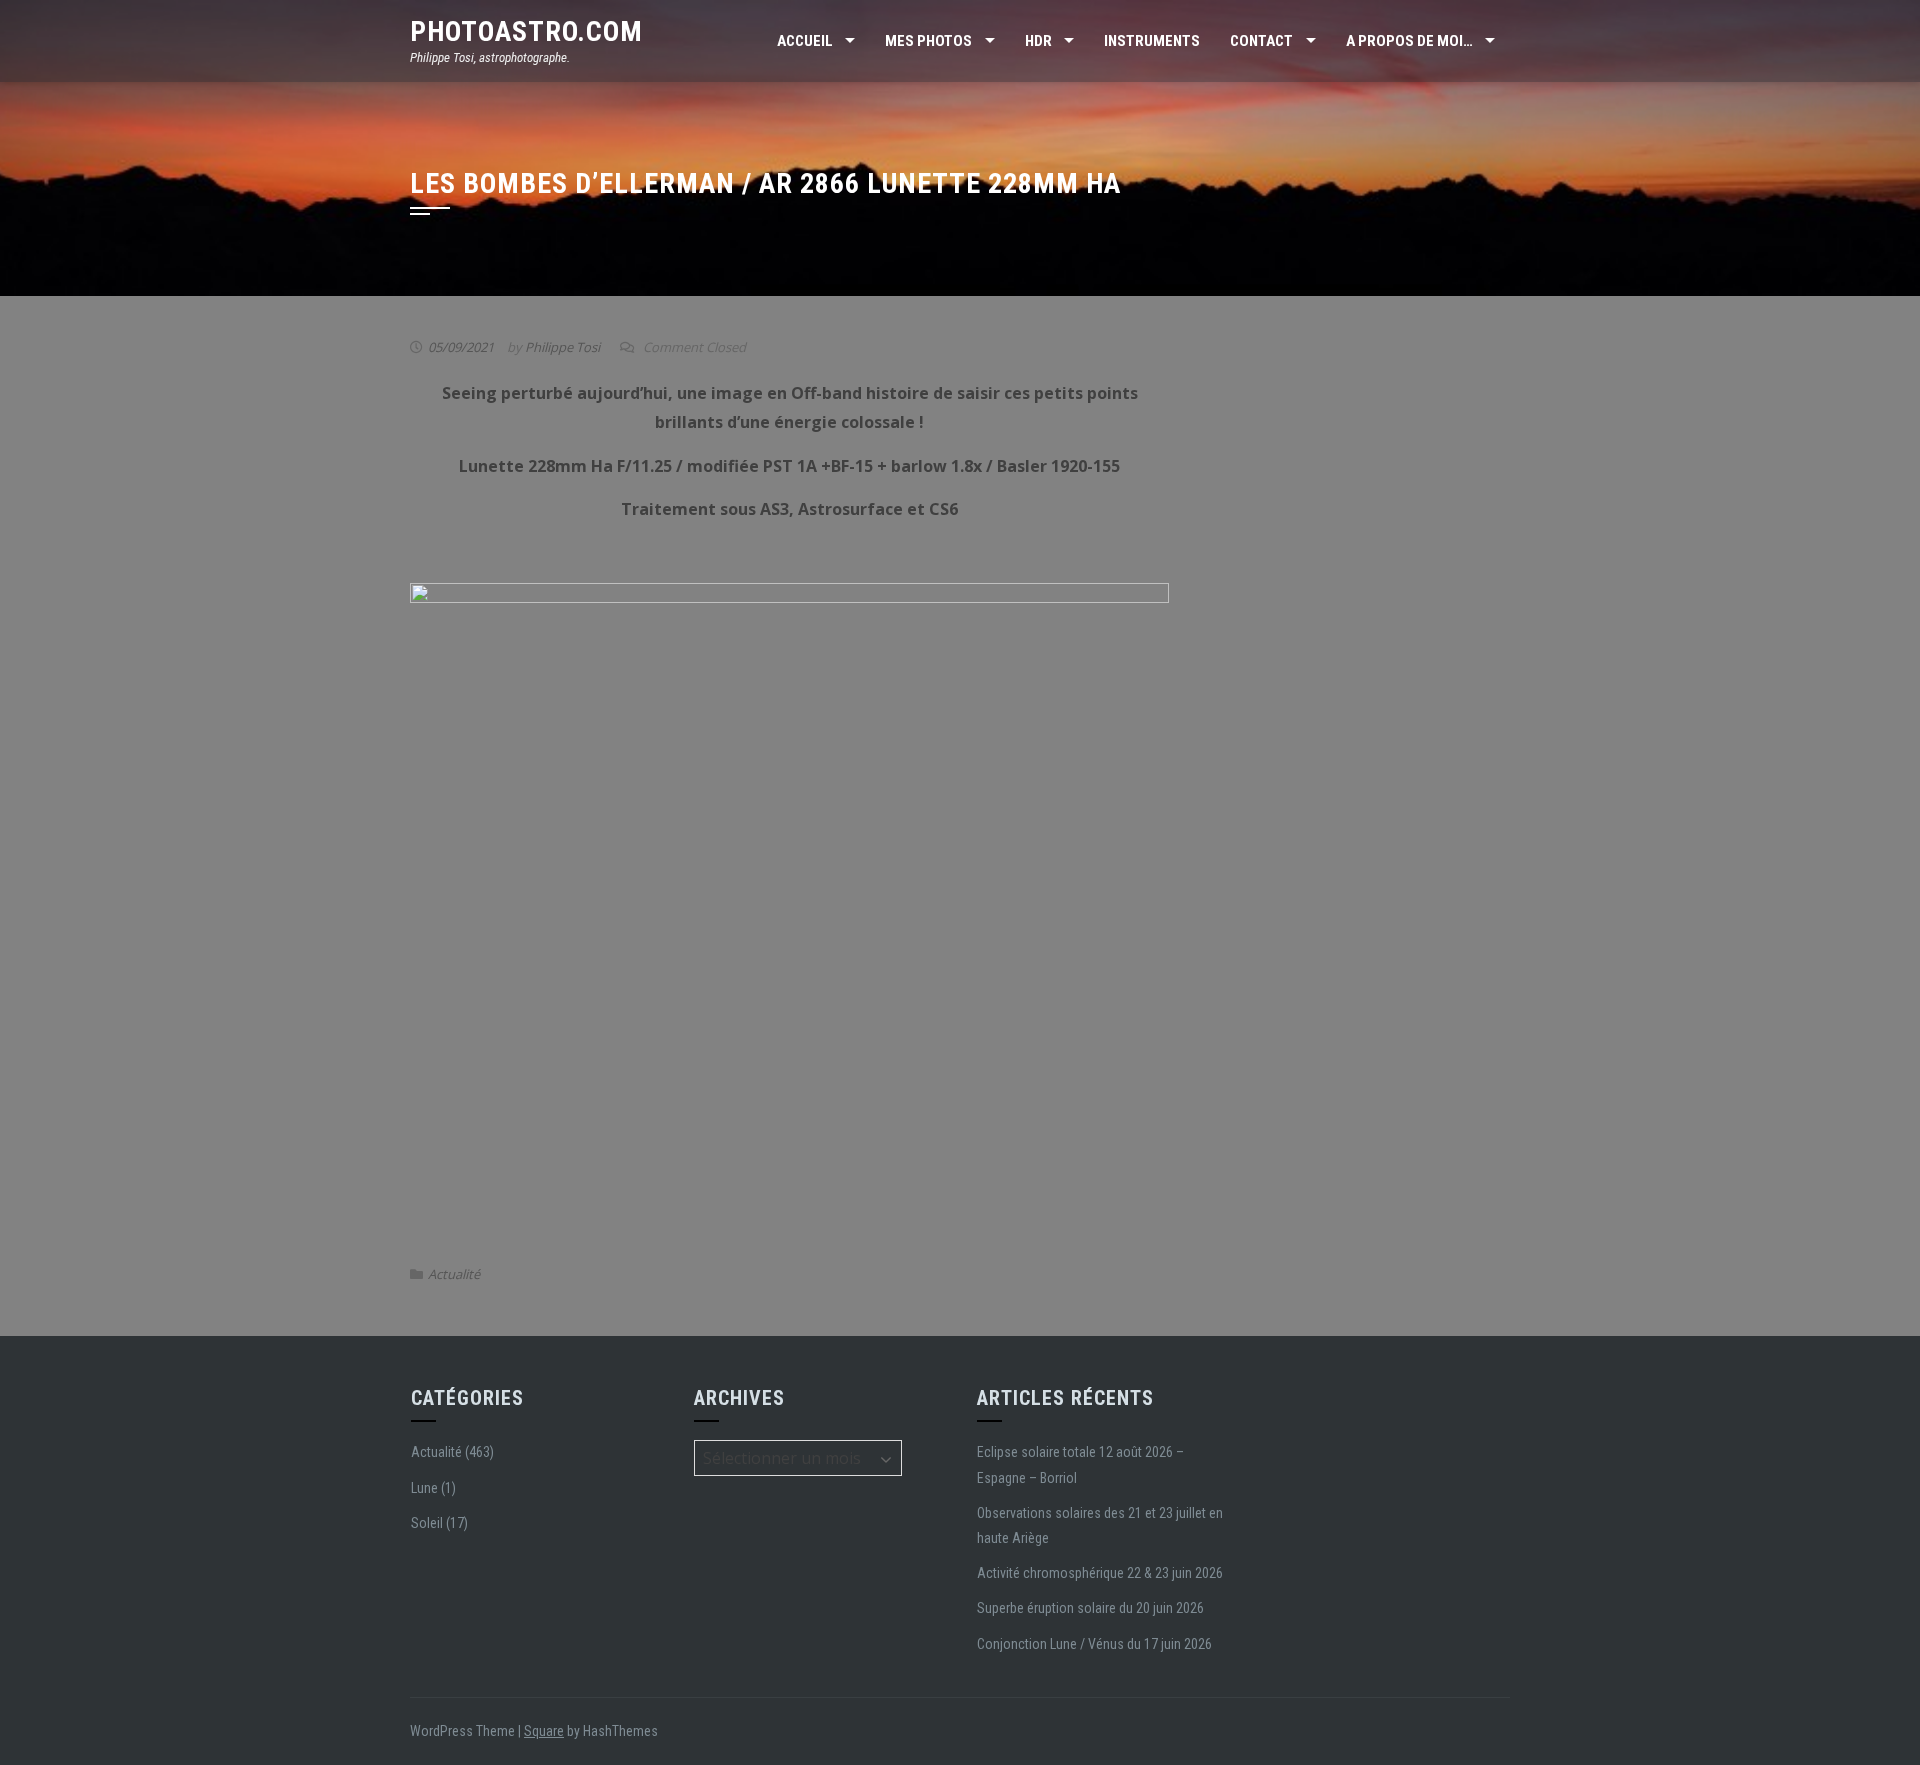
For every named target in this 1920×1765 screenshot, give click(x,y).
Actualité (454, 1274)
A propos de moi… (1409, 41)
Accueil (805, 41)
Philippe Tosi (562, 347)
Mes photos (928, 41)
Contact (1261, 41)
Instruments (1152, 41)
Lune (424, 1488)
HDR (1038, 41)
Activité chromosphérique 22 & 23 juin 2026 (1100, 1573)
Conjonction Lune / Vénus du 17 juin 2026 (1094, 1644)
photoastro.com (526, 31)
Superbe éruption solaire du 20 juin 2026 (1090, 1608)
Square (544, 1731)
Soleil (427, 1523)
